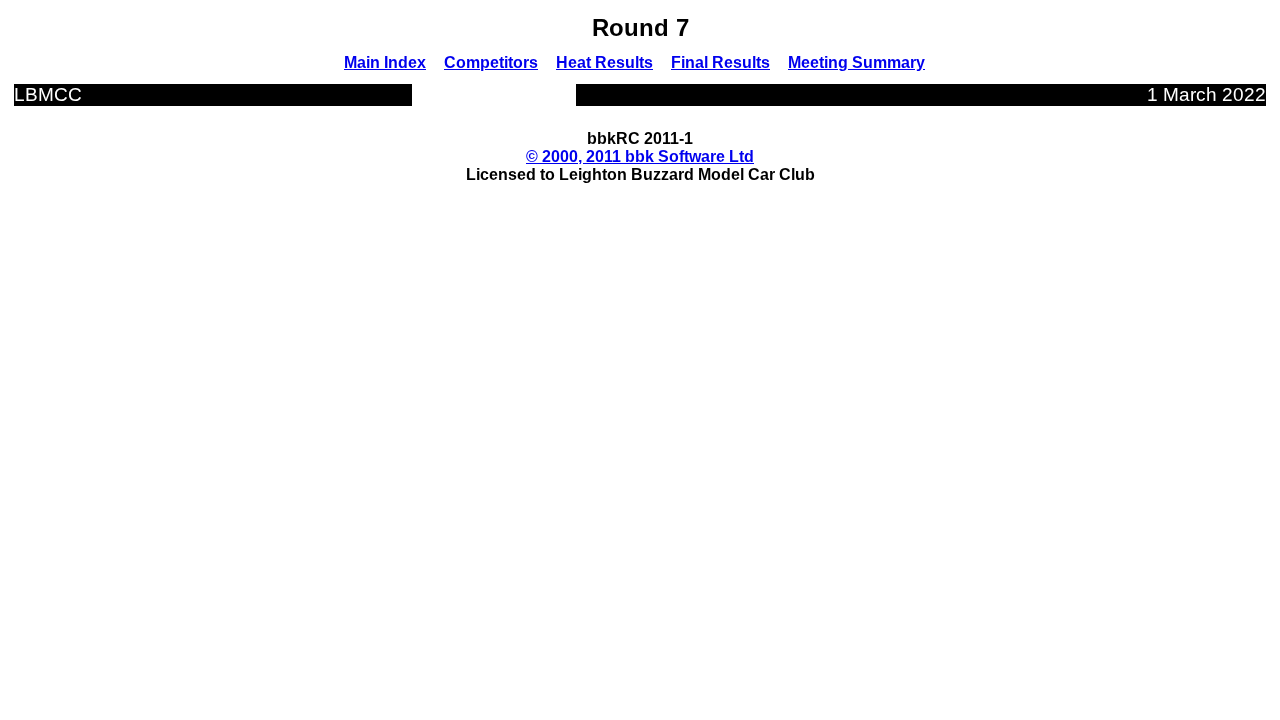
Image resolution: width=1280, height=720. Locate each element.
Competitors (491, 62)
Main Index (385, 62)
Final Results (720, 62)
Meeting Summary (856, 62)
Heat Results (604, 62)
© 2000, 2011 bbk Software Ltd (640, 156)
